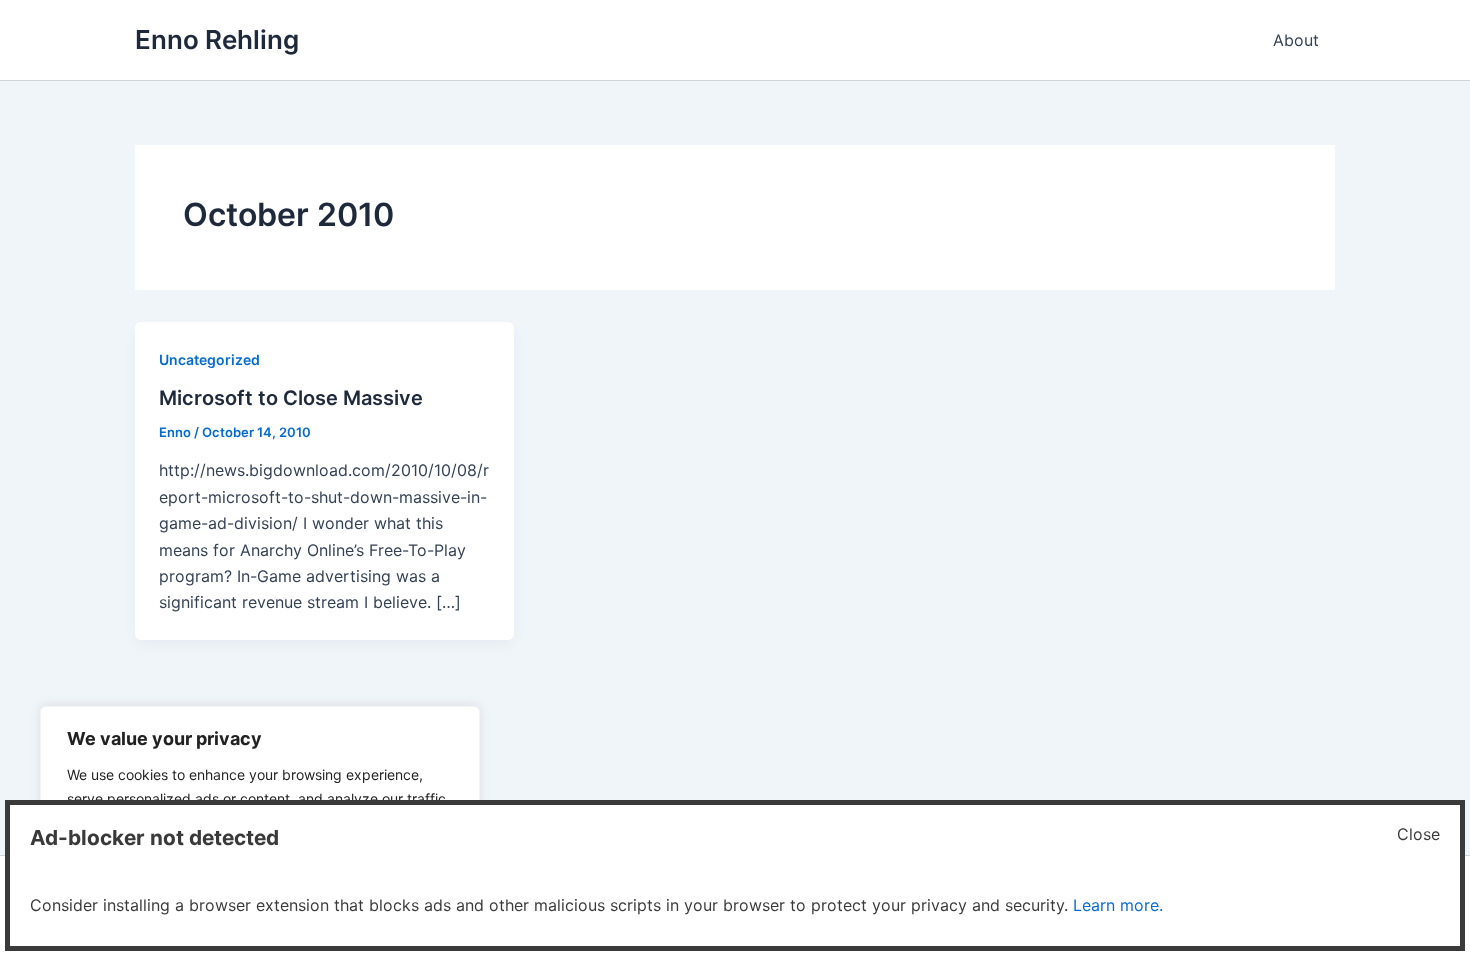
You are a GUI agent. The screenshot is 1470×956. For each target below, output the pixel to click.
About (1296, 40)
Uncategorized (209, 359)
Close (1418, 834)
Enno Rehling (217, 39)
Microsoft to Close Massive (291, 398)
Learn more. (1118, 905)
